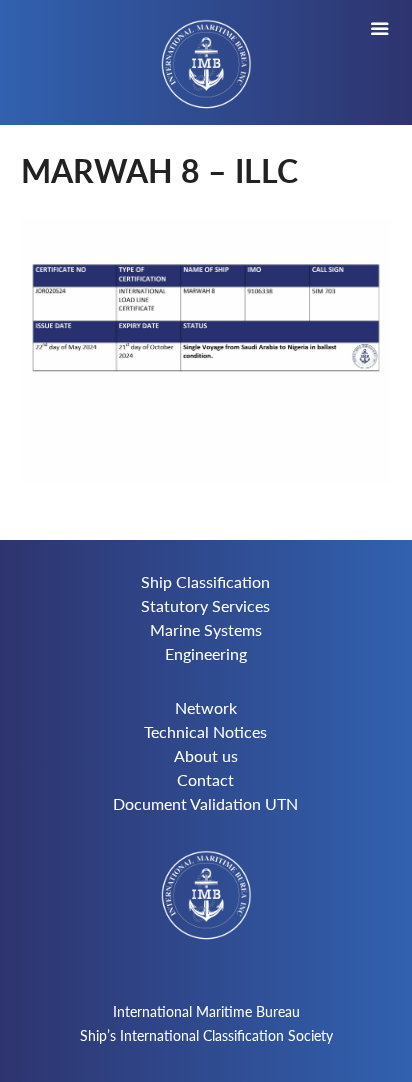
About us (206, 755)
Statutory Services (205, 605)
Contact (205, 779)
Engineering (206, 653)
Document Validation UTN (205, 803)
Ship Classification (205, 581)
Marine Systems (206, 629)
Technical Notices (205, 731)
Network (206, 707)
